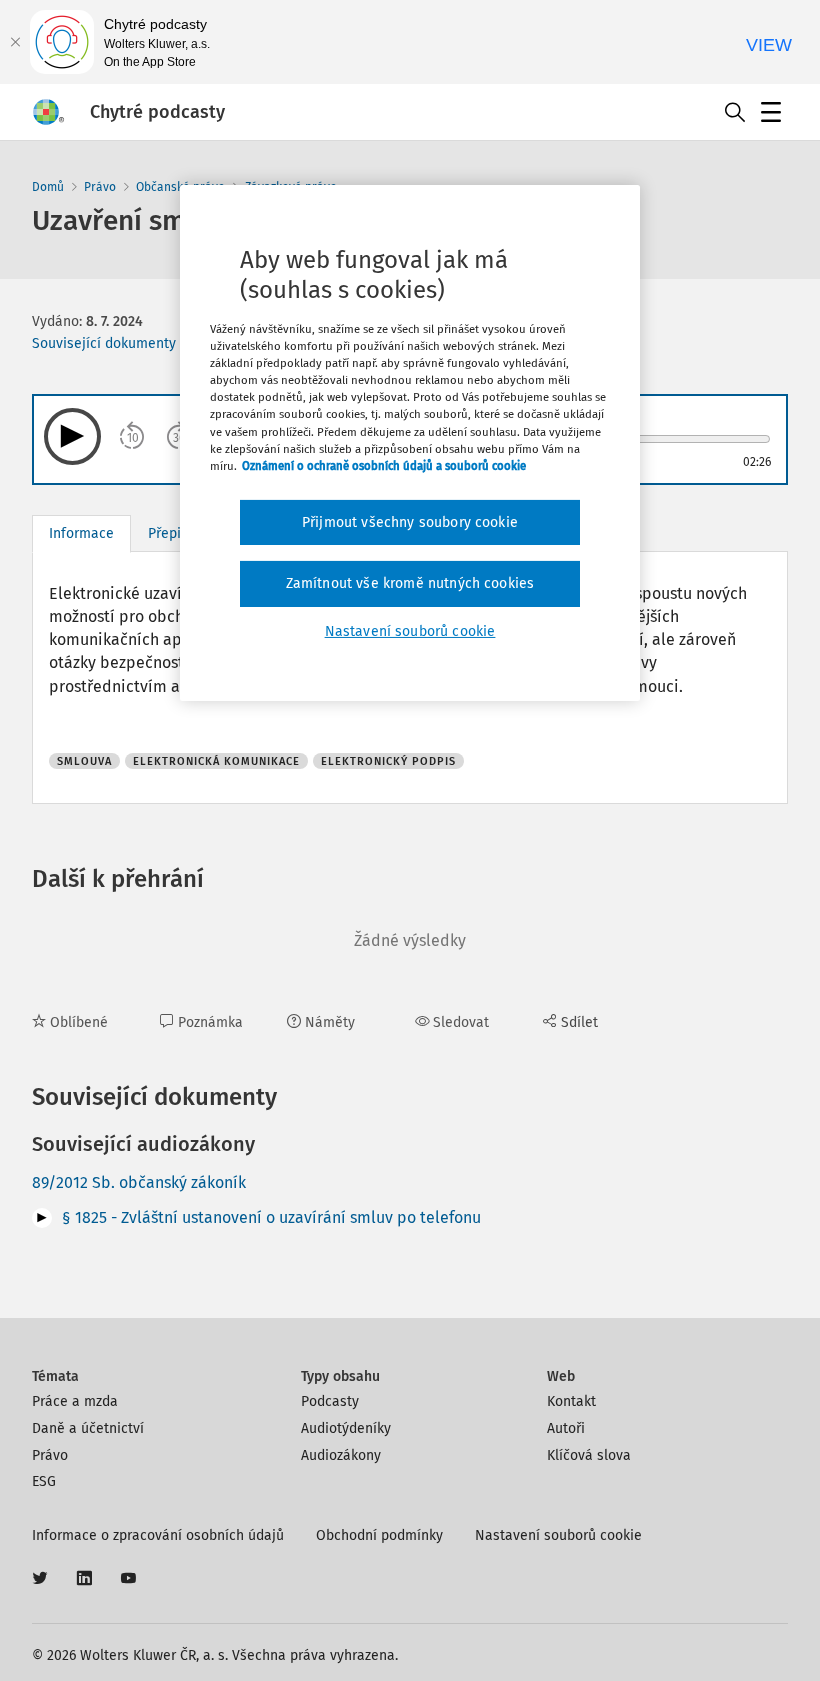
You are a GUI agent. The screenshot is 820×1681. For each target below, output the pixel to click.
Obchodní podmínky (379, 1535)
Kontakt (571, 1401)
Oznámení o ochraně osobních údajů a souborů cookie (384, 466)
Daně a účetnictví (88, 1428)
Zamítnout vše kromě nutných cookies (410, 583)
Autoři (566, 1428)
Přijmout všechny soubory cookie (410, 522)
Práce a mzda (75, 1401)
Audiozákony (341, 1455)
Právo (100, 187)
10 (133, 438)
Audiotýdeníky (346, 1428)
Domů (48, 187)
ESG (44, 1481)
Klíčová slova (589, 1455)
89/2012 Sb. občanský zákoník (139, 1182)
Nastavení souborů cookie (558, 1535)
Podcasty (330, 1401)
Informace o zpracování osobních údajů (158, 1535)
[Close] (15, 42)
